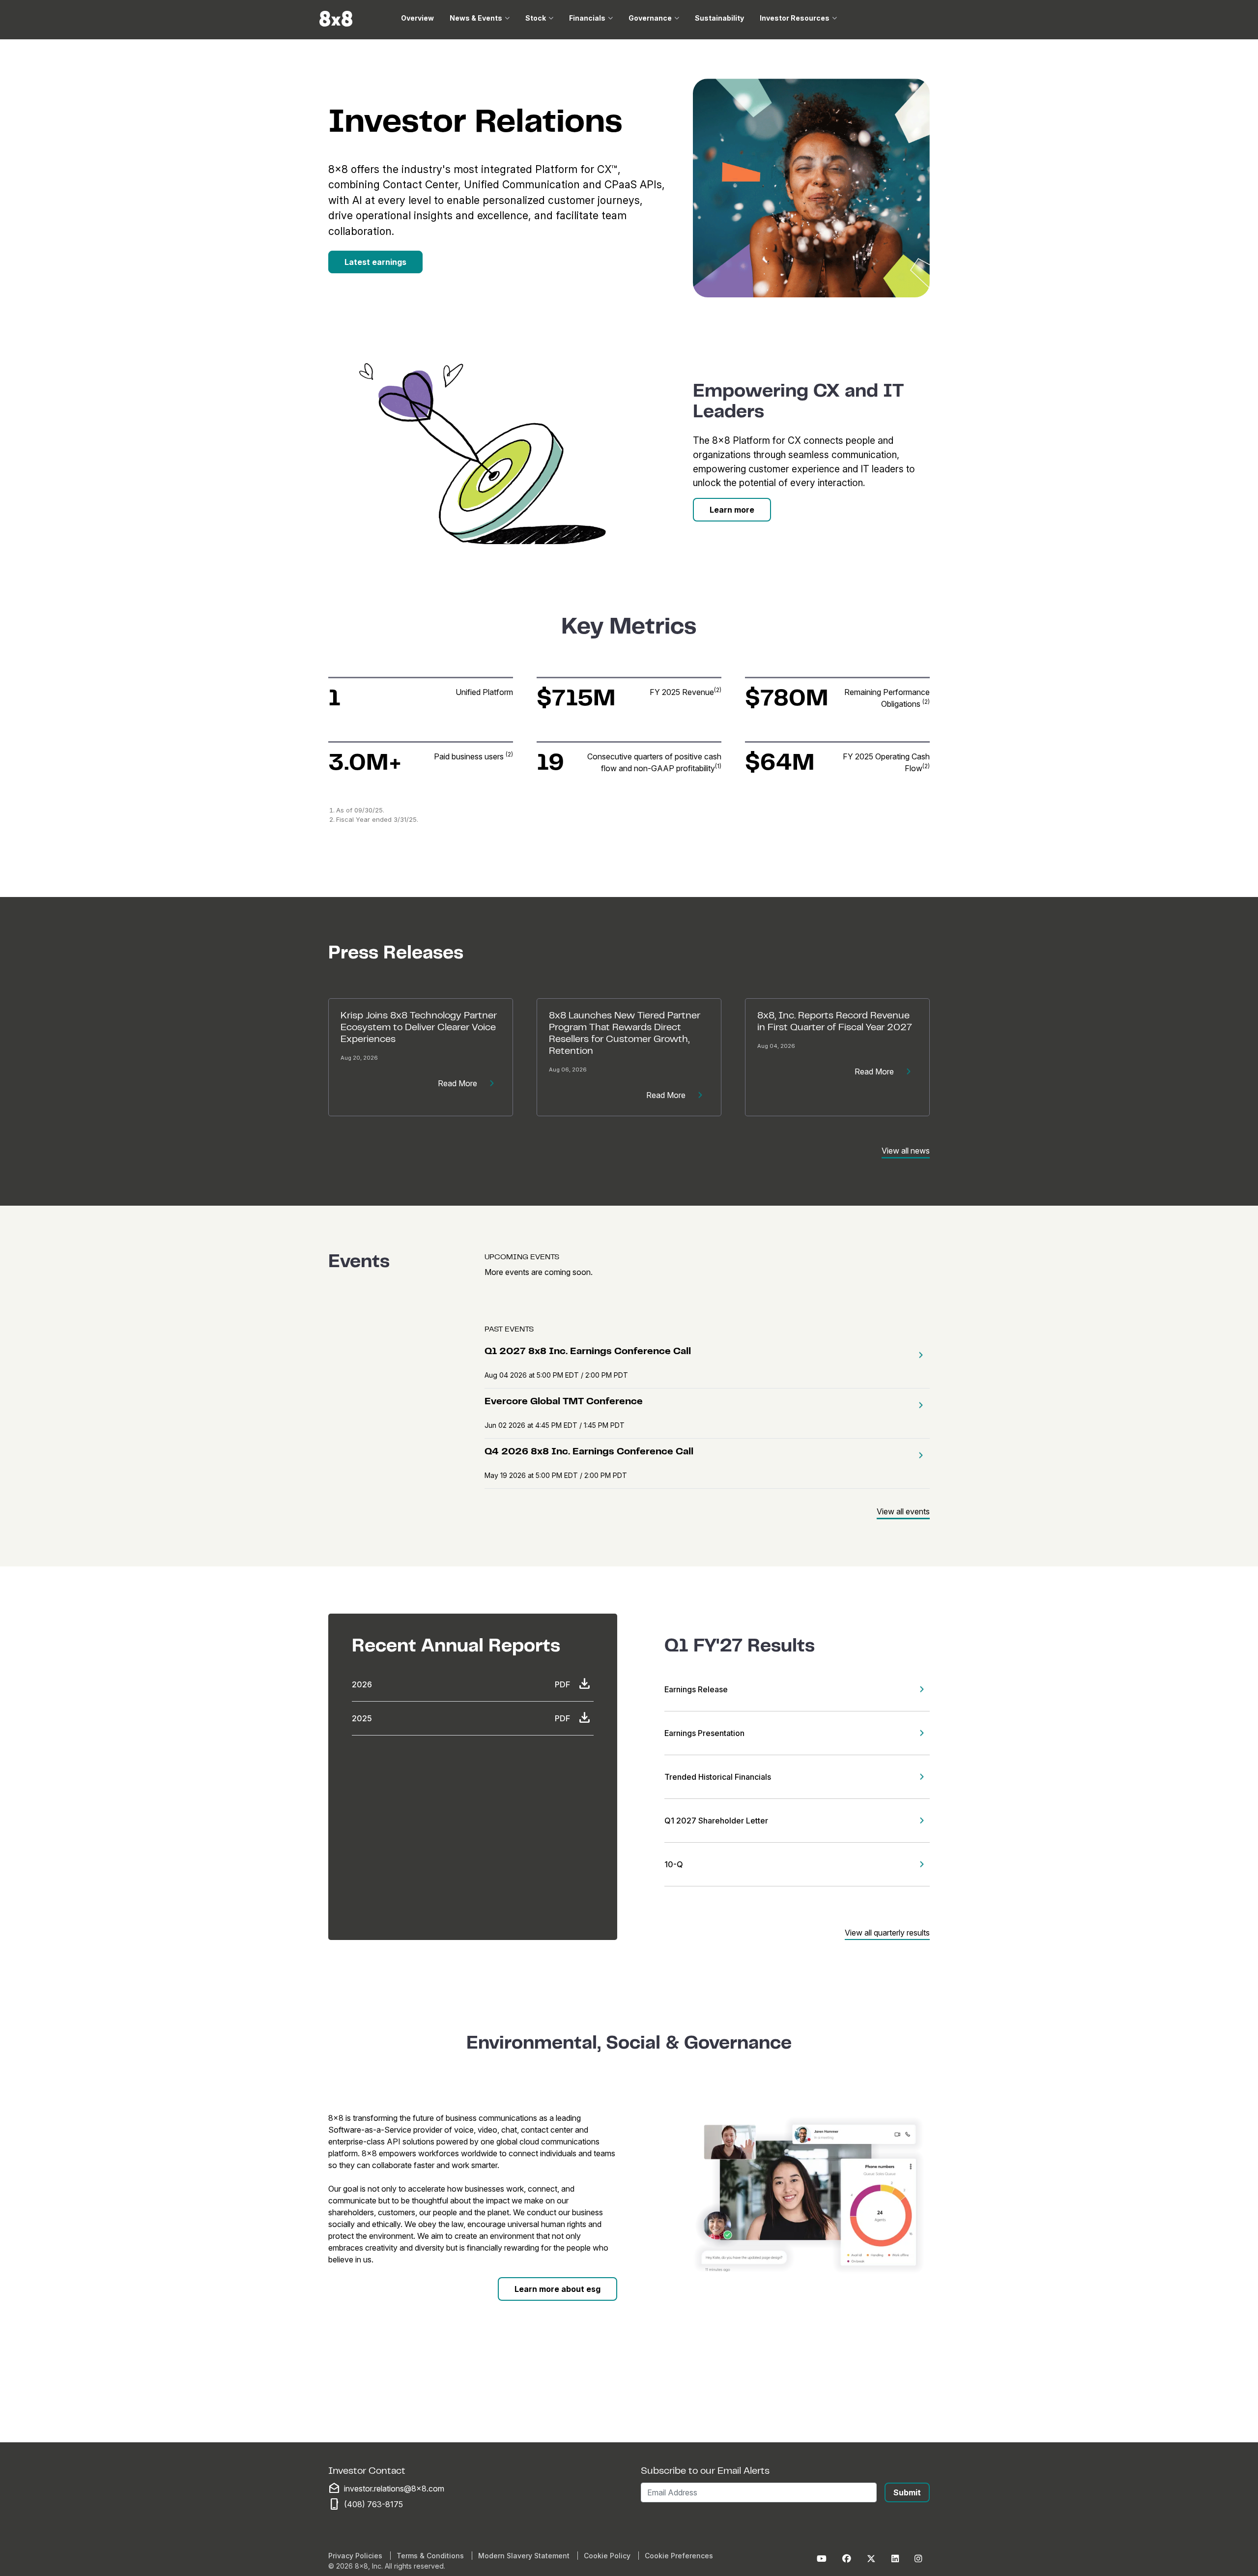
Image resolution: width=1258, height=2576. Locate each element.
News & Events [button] (476, 18)
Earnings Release (696, 1689)
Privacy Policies (355, 2556)
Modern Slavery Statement (524, 2556)
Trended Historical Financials (718, 1777)
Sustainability (719, 18)
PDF (562, 1684)
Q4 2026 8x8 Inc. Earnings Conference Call (589, 1452)
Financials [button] (587, 18)
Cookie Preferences (679, 2556)
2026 (362, 1684)
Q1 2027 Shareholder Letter (716, 1821)
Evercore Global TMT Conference (564, 1402)
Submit (907, 2492)
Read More (457, 1083)
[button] (918, 1355)
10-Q (674, 1864)
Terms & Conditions (430, 2556)
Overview (417, 18)
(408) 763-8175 (373, 2504)
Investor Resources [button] (795, 18)
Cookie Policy (607, 2556)
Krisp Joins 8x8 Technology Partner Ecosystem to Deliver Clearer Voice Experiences (419, 1028)
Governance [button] (650, 18)
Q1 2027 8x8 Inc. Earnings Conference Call (588, 1352)
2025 (362, 1718)
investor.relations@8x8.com (394, 2489)
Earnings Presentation (704, 1733)
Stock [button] (536, 18)
